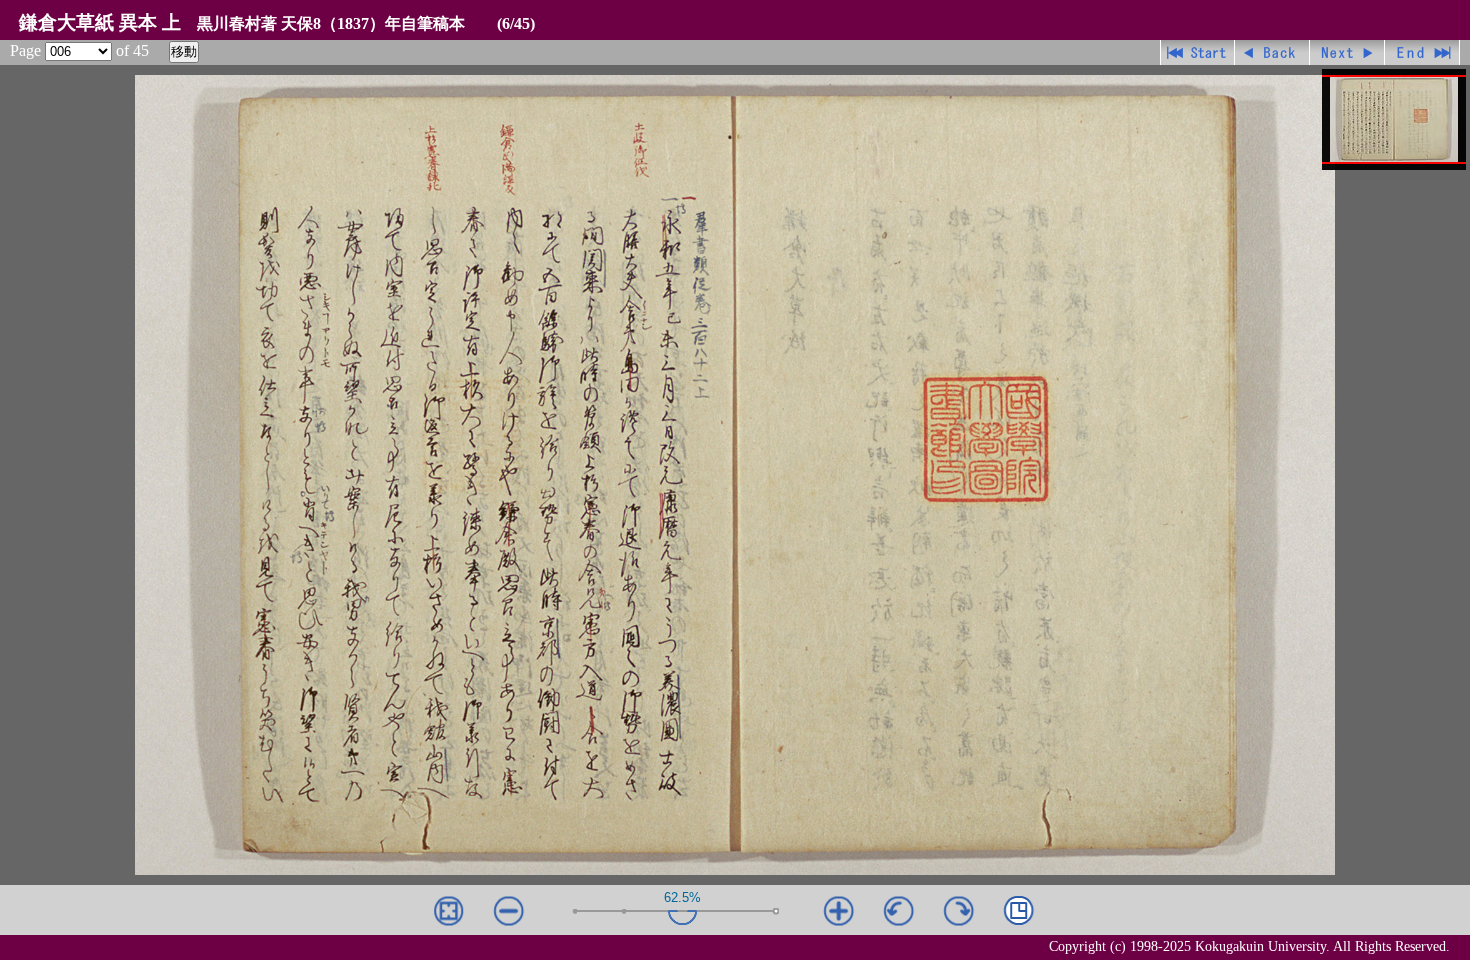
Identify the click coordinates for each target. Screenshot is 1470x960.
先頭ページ (1197, 52)
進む (1347, 52)
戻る (1272, 52)
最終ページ (1422, 52)
